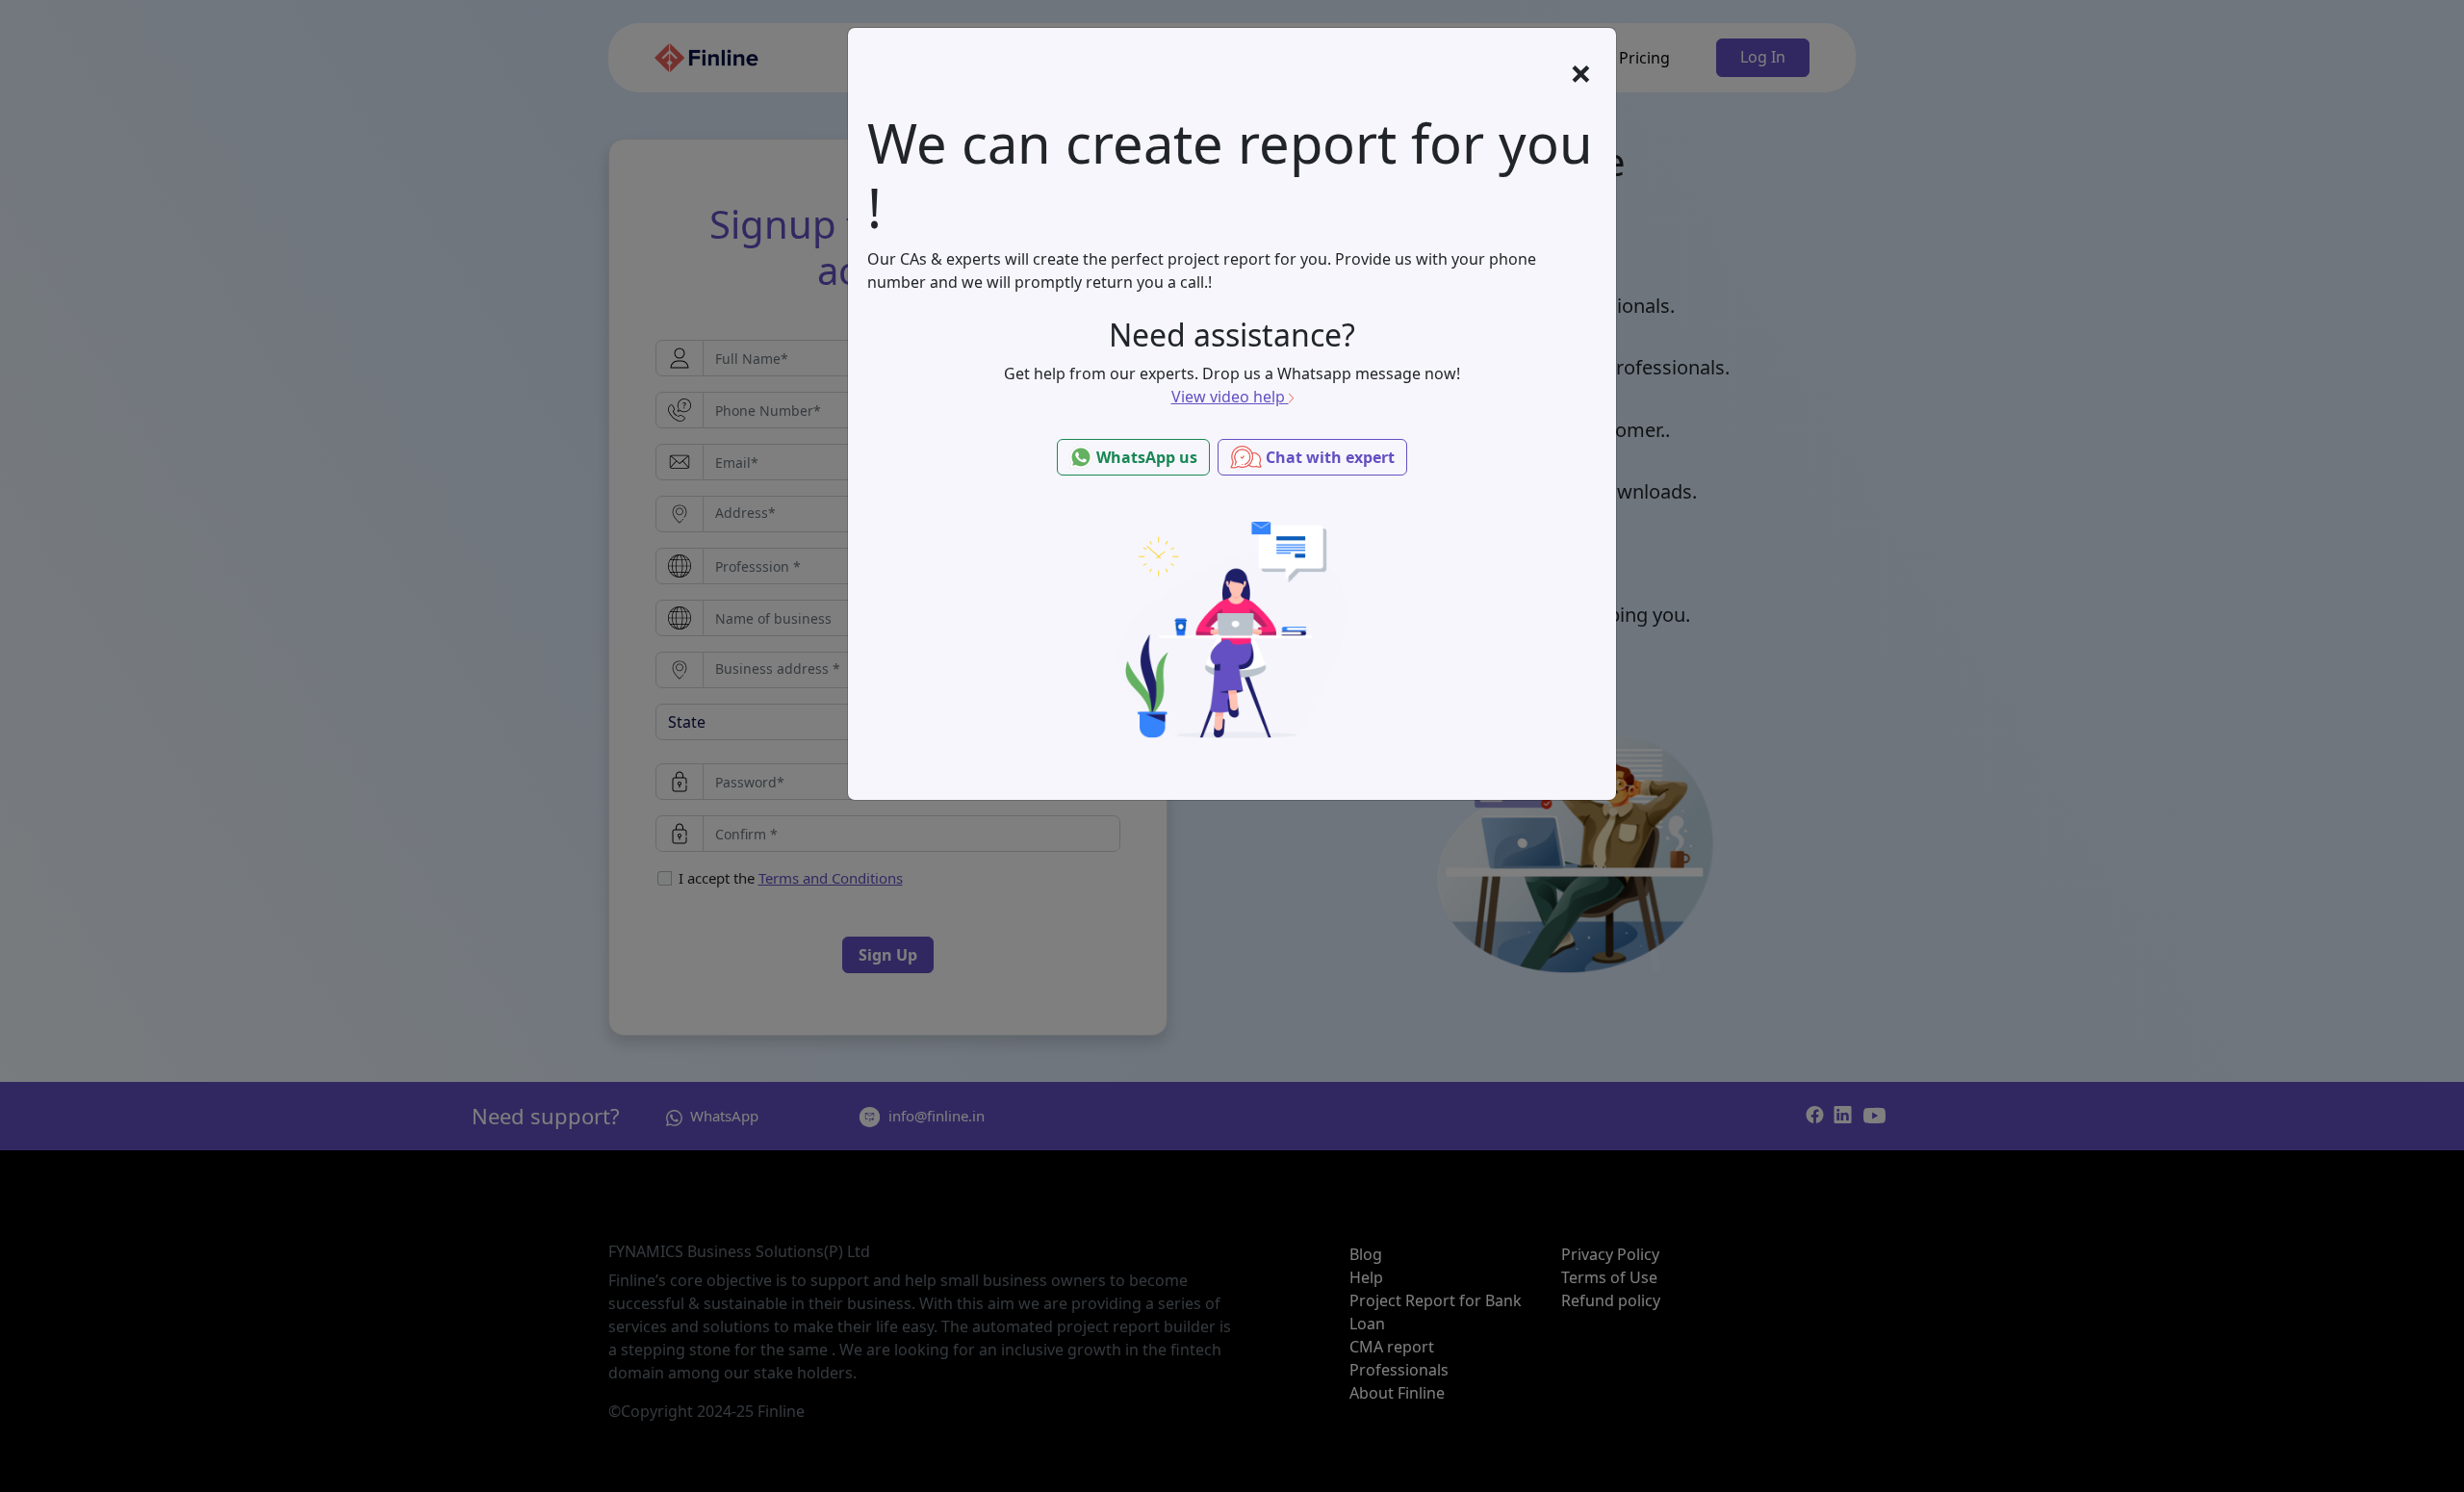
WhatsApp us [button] (1145, 457)
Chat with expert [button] (1328, 457)
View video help (1230, 397)
